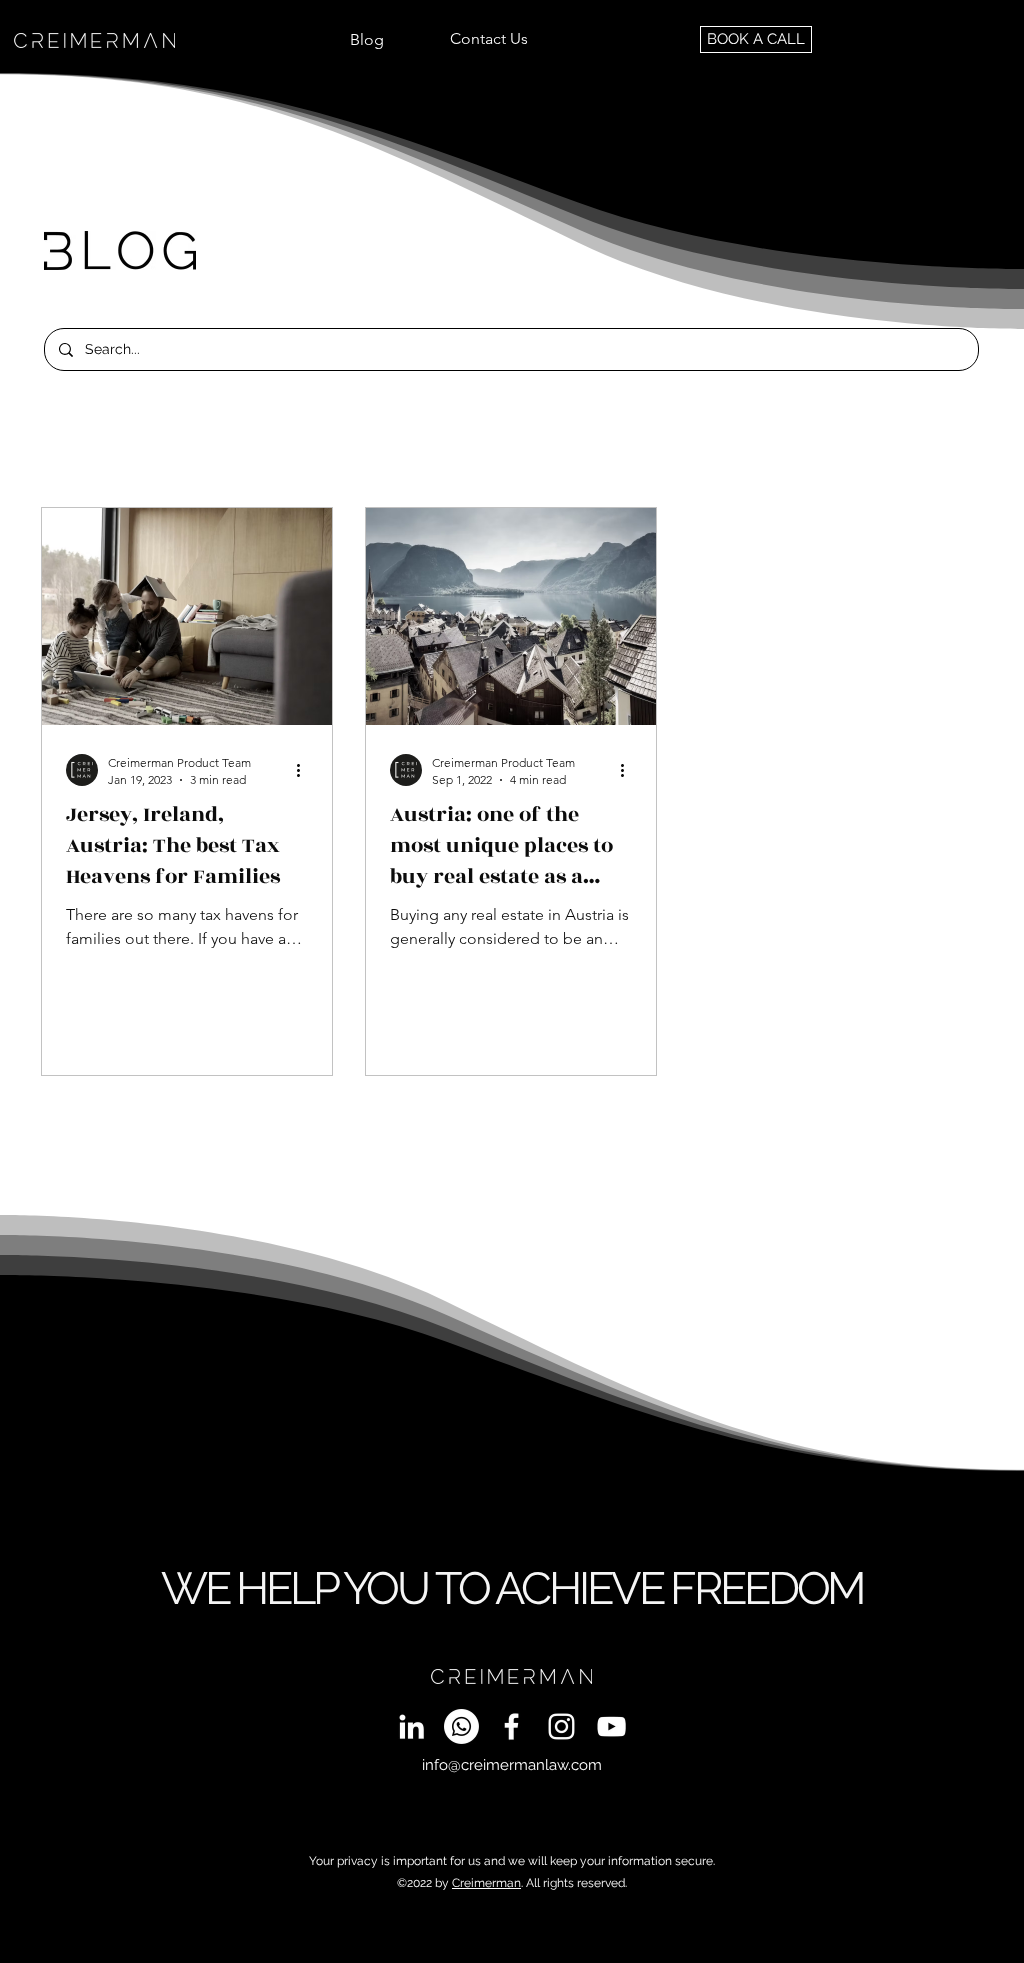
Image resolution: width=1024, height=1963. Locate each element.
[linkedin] (411, 1726)
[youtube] (611, 1726)
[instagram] (561, 1726)
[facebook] (511, 1726)
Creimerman (486, 1883)
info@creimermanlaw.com (512, 1765)
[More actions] (305, 770)
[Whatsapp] (461, 1726)
